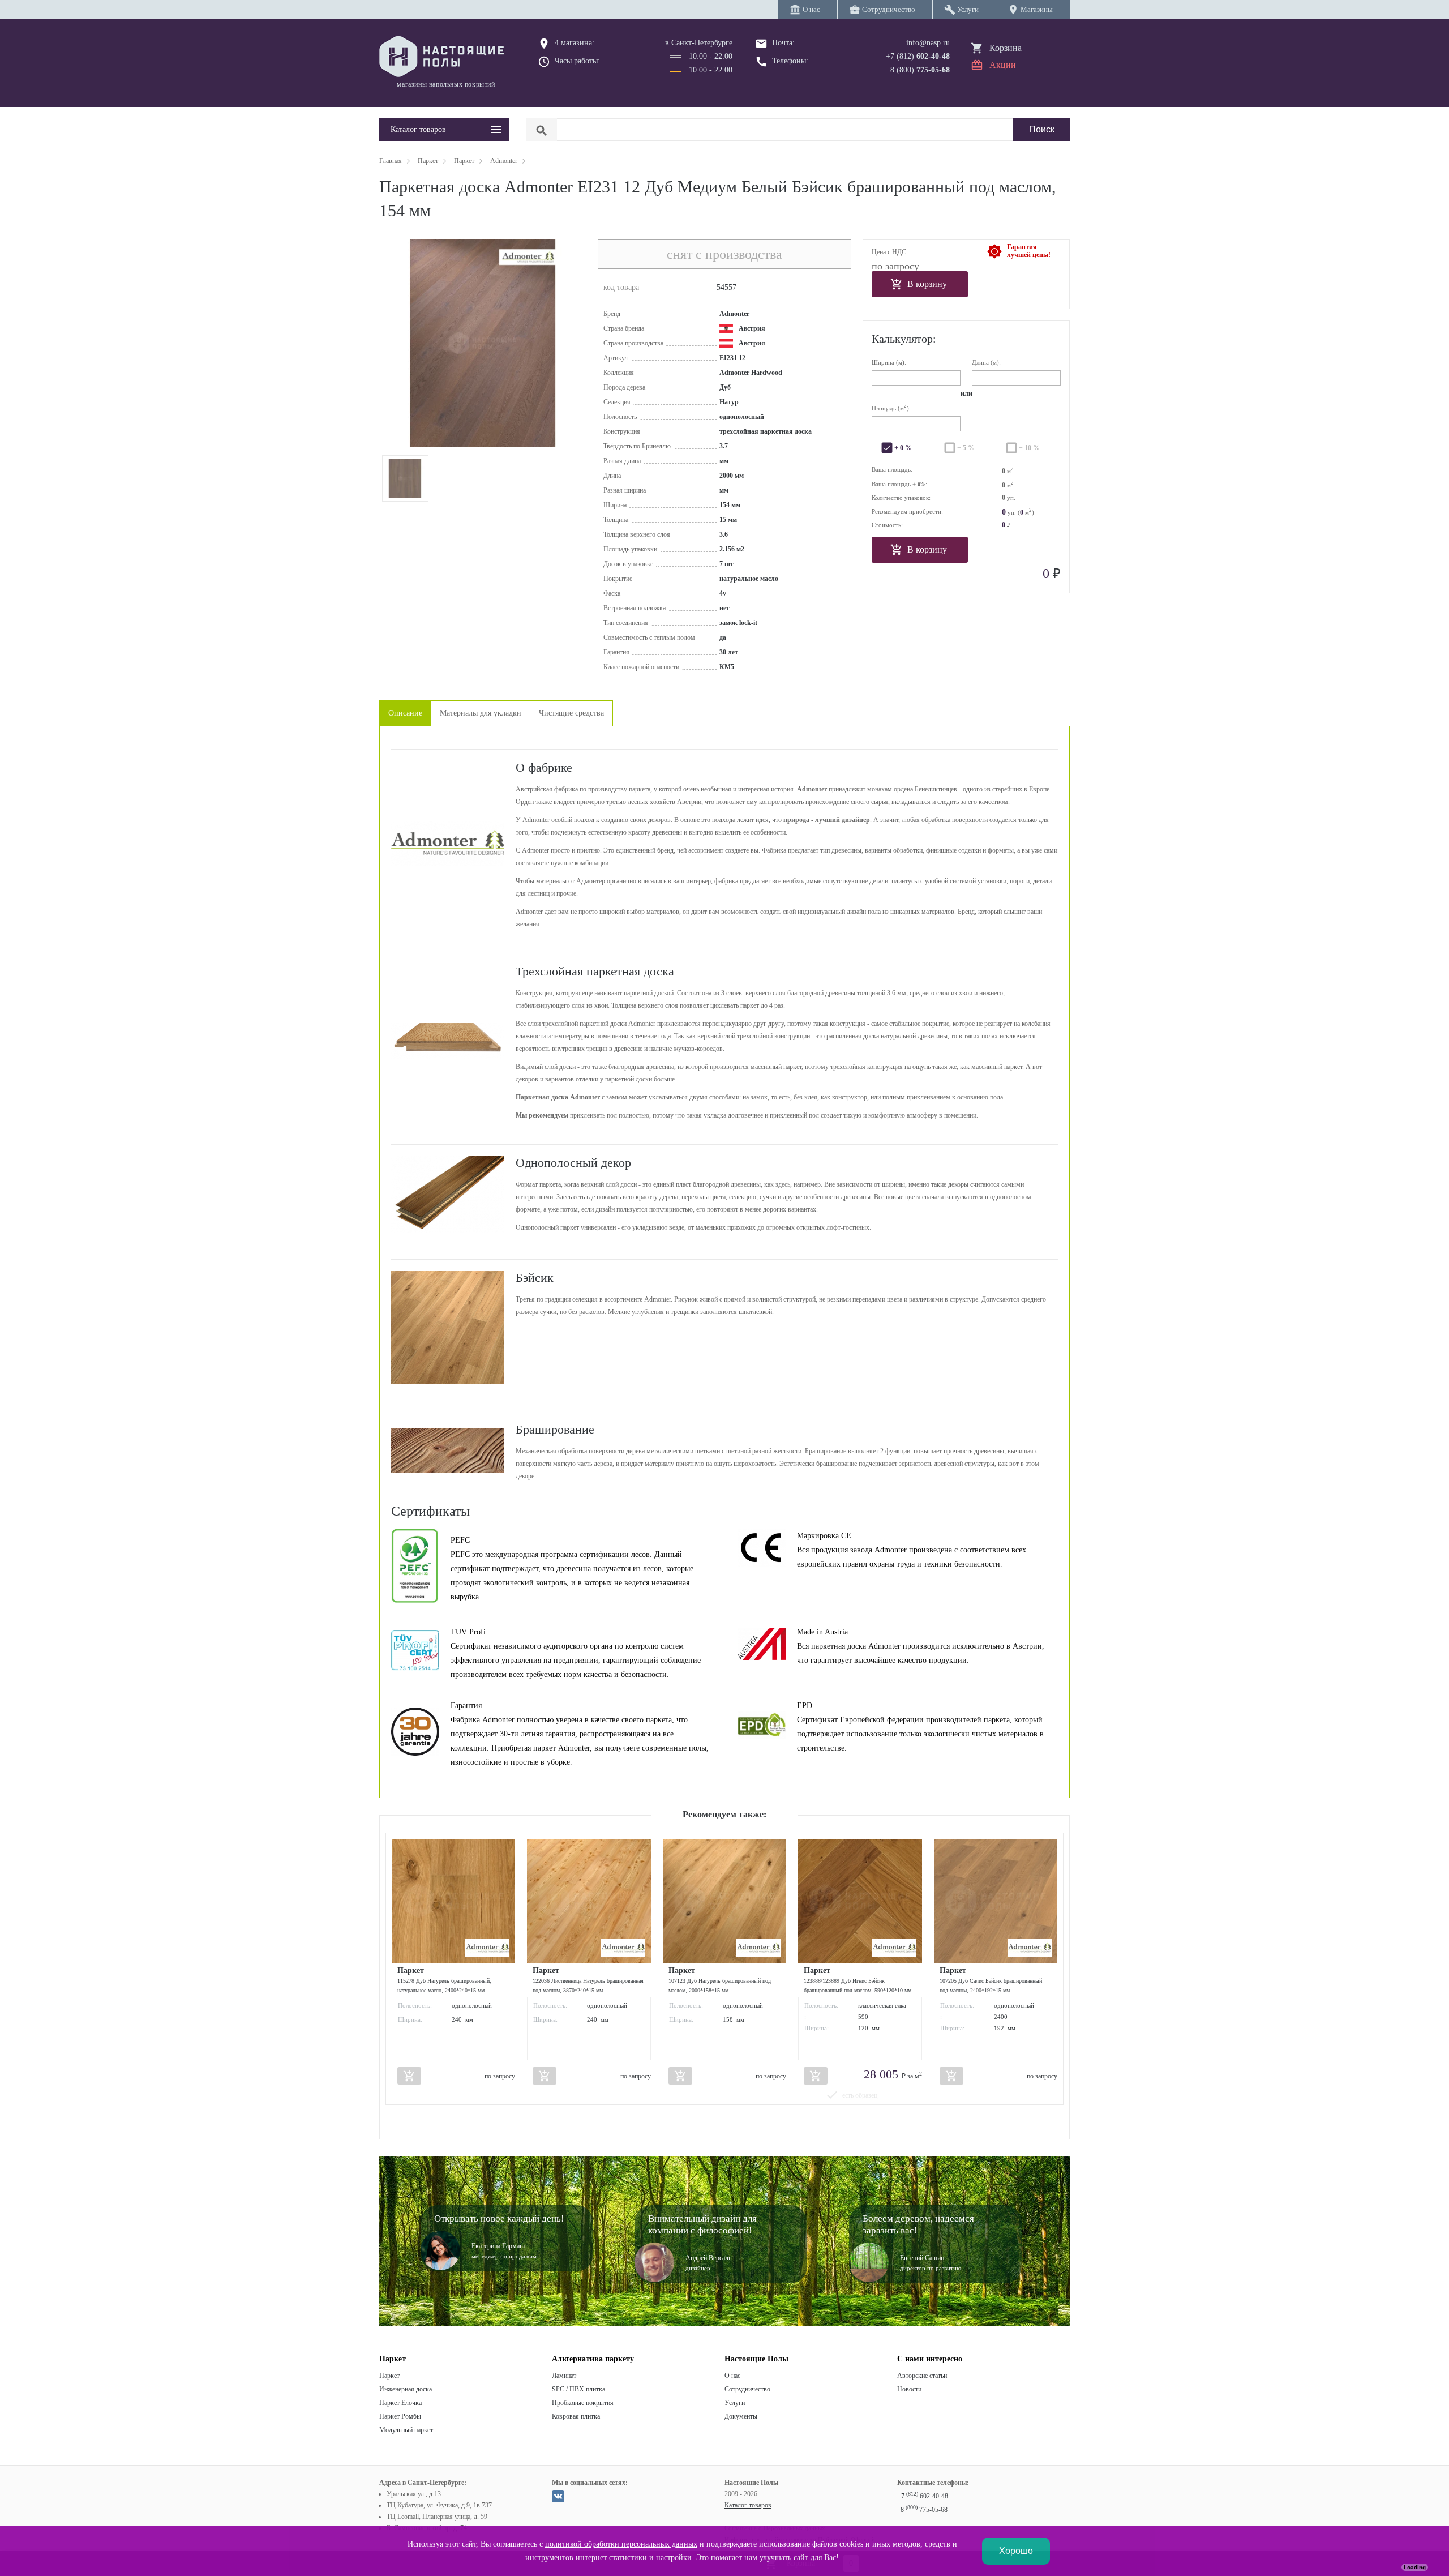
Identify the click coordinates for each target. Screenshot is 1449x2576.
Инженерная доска (406, 2389)
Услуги (735, 2403)
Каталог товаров (748, 2505)
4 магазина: (575, 43)
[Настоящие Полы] (444, 57)
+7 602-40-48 (923, 2496)
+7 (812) (918, 56)
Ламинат (564, 2376)
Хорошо (1016, 2551)
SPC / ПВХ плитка (578, 2389)
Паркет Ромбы (400, 2416)
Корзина (1006, 48)
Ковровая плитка (576, 2416)
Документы (741, 2416)
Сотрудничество (747, 2389)
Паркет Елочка (400, 2403)
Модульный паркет (406, 2430)
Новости (909, 2389)
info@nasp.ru (928, 43)
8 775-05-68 (924, 2510)
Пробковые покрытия (583, 2403)
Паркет (389, 2376)
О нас (732, 2376)
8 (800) (920, 70)
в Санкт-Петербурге (699, 43)
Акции (1003, 65)
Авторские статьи (922, 2376)
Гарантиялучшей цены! (1029, 251)
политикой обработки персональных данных (621, 2544)
